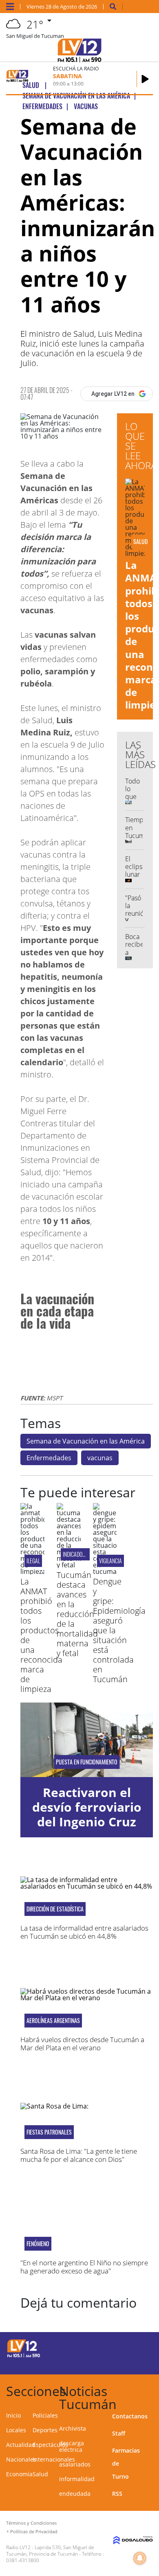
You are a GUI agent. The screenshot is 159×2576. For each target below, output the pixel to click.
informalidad (77, 2479)
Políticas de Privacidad (34, 2531)
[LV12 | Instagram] (125, 2362)
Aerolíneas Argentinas (53, 2021)
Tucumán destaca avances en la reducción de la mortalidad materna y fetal (77, 1614)
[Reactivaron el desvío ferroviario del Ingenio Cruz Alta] (87, 1740)
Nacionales (21, 2459)
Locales (16, 2430)
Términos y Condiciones (31, 2523)
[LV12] (24, 2356)
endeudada (75, 2494)
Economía (19, 2474)
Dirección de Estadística (55, 1909)
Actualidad (21, 2445)
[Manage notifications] (140, 2558)
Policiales (45, 2415)
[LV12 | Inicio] (151, 2390)
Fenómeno (38, 2244)
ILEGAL (33, 1561)
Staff (119, 2433)
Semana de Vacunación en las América (86, 1441)
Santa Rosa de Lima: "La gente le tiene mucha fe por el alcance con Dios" (79, 2155)
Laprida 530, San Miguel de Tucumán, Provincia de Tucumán (50, 2551)
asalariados (75, 2464)
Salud (40, 2474)
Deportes (45, 2430)
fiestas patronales (49, 2132)
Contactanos (130, 2416)
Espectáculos (50, 2445)
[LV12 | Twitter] (140, 2347)
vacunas (100, 1458)
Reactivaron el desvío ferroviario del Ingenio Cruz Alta (87, 1814)
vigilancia (110, 1561)
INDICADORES (76, 1554)
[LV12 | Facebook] (125, 2347)
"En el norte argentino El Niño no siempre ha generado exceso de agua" (84, 2267)
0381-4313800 (23, 2560)
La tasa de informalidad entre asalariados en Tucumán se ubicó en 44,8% (84, 1932)
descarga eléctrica (72, 2446)
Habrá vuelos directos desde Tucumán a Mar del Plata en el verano (82, 2044)
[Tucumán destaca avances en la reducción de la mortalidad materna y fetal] (69, 1565)
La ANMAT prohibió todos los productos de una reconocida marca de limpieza (41, 1635)
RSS (117, 2494)
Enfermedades (49, 1458)
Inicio (13, 2415)
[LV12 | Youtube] (140, 2362)
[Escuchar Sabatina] (145, 79)
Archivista (73, 2428)
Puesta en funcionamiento (87, 1762)
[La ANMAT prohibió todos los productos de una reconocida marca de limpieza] (32, 1571)
